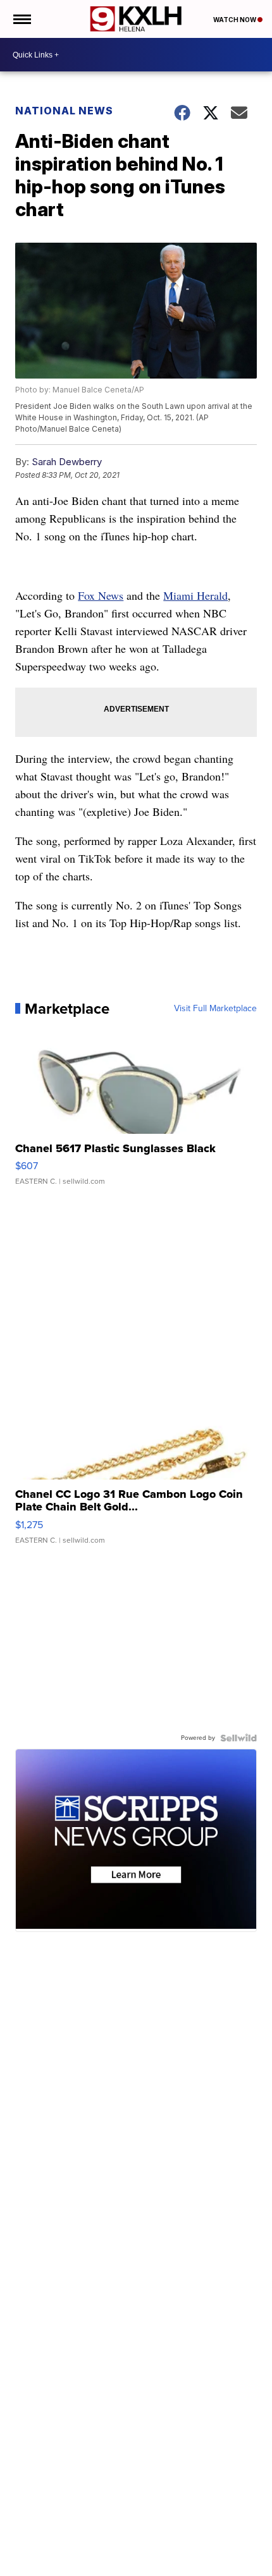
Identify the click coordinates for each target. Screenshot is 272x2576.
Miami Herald (195, 595)
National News (64, 111)
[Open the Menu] (21, 19)
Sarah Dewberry (67, 462)
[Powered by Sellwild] (238, 1738)
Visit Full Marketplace (215, 1009)
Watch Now (235, 20)
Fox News (101, 595)
